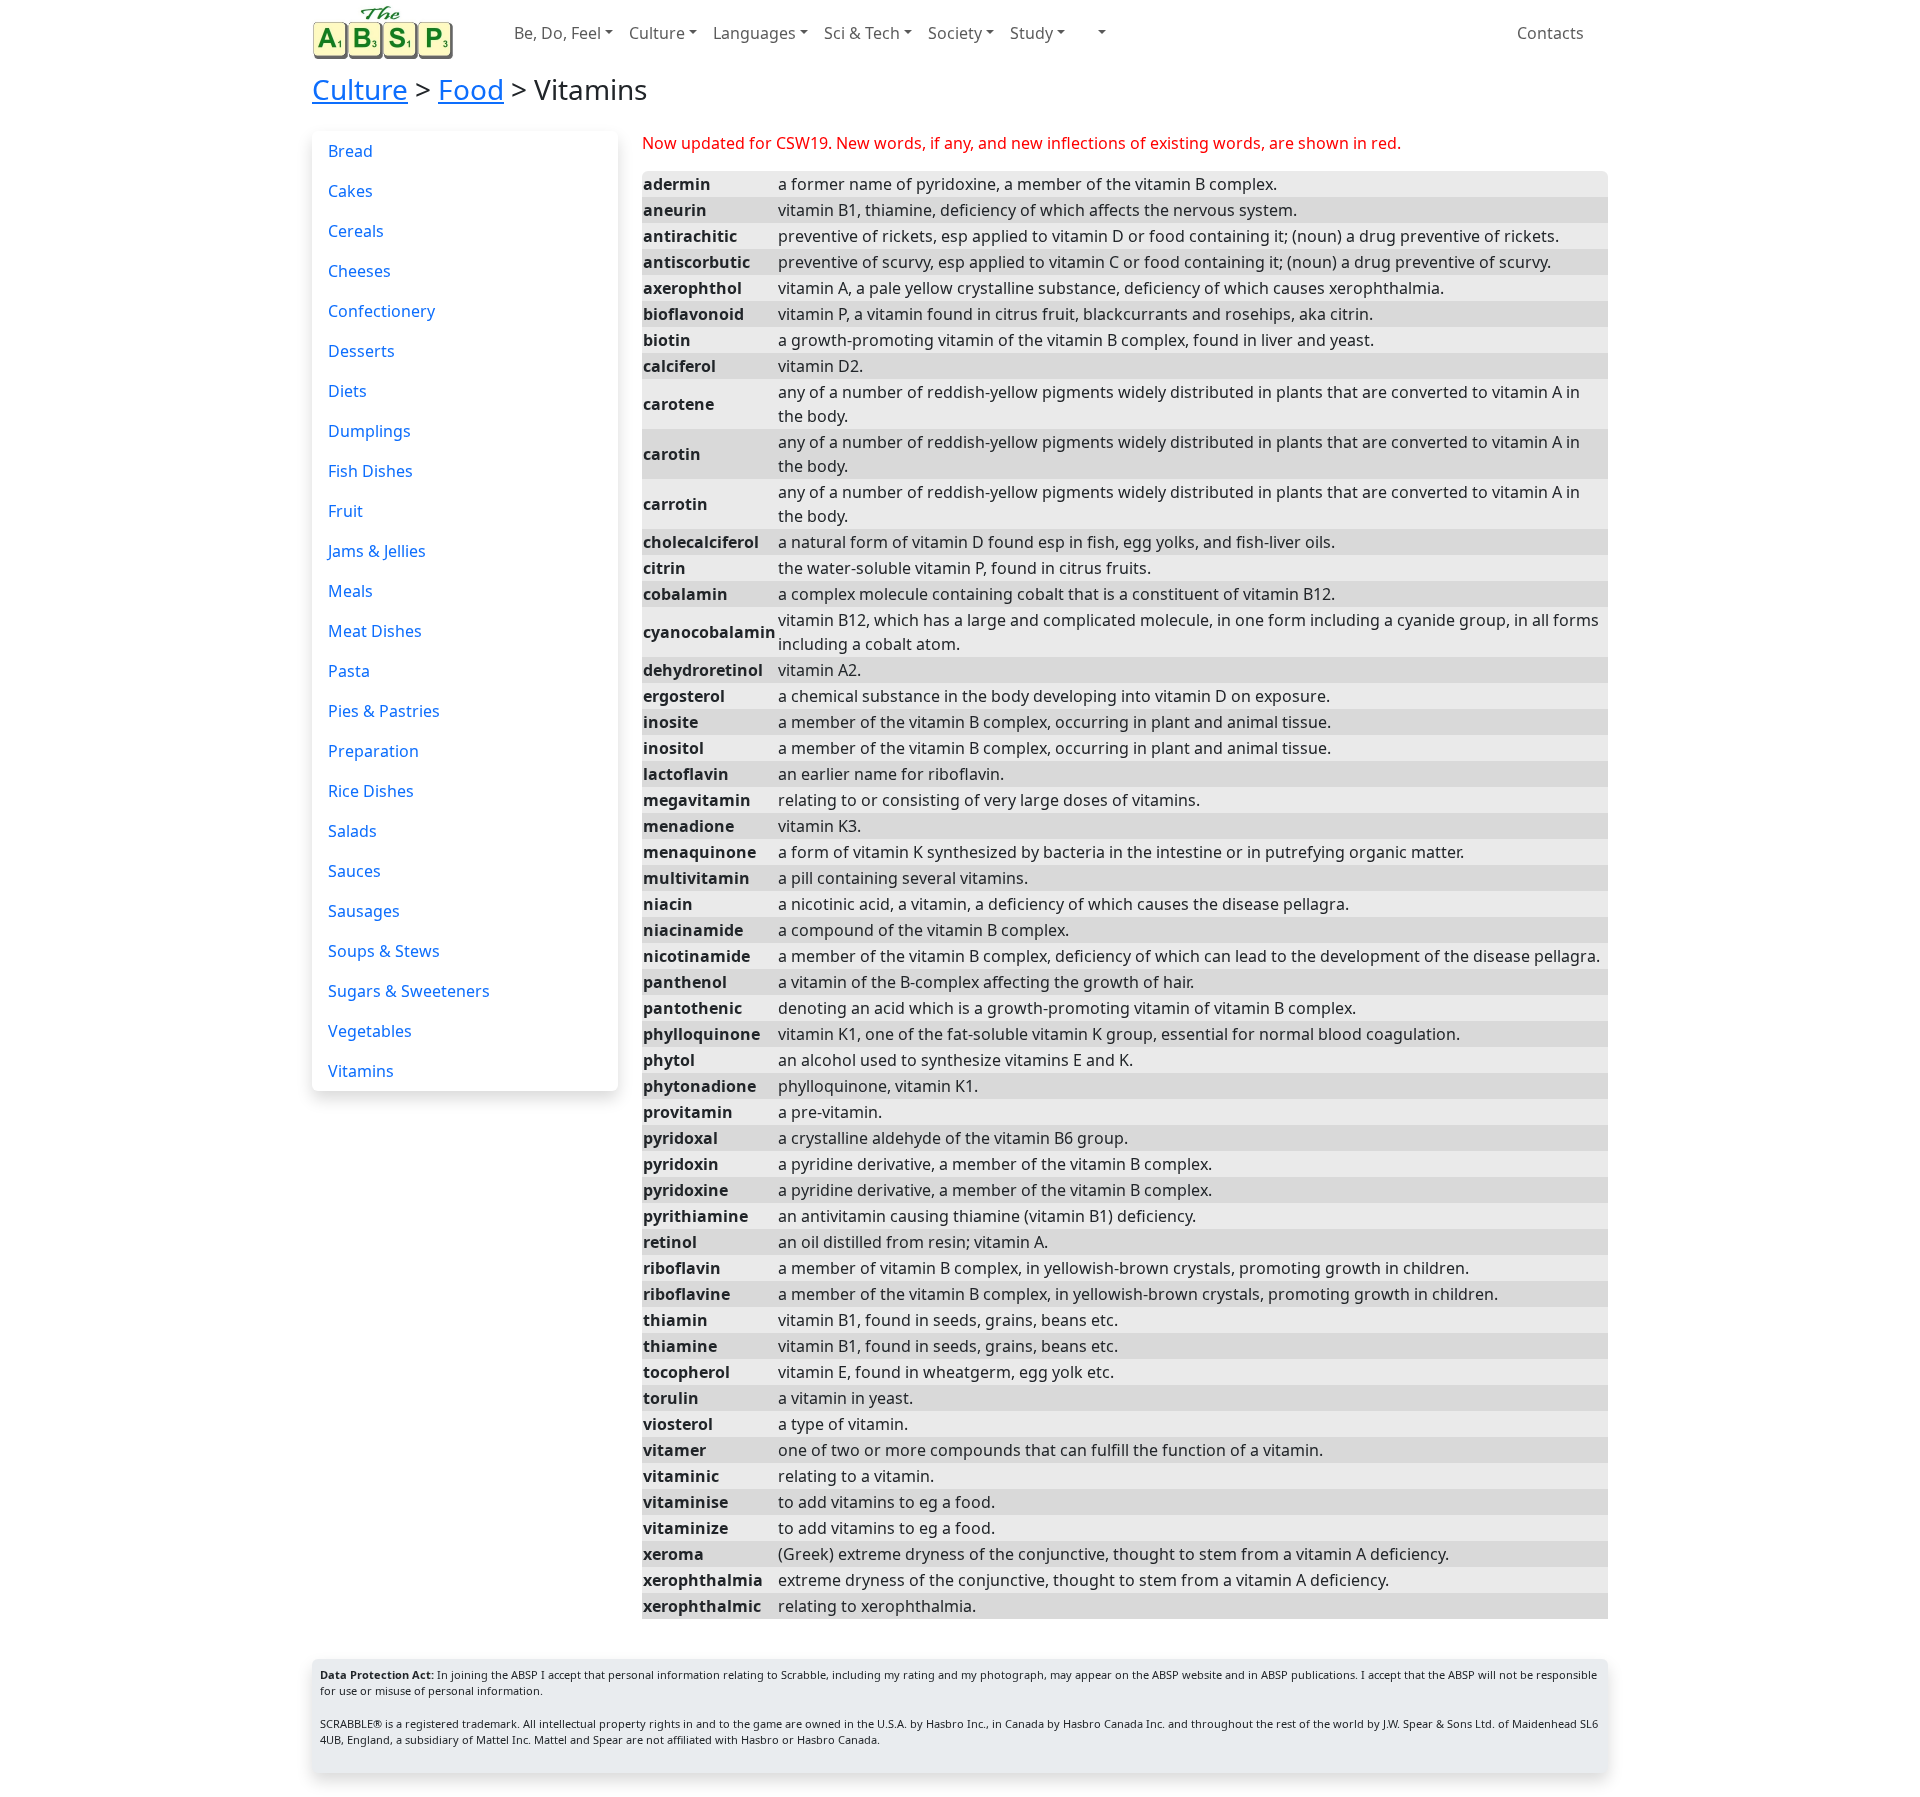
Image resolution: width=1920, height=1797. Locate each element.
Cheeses (359, 271)
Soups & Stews (384, 951)
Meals (350, 591)
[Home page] (387, 32)
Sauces (354, 871)
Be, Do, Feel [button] (557, 33)
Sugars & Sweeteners (409, 991)
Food (471, 89)
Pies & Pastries (384, 711)
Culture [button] (657, 33)
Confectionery (381, 311)
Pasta (349, 671)
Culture (360, 89)
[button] (1093, 33)
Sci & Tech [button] (862, 33)
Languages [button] (754, 33)
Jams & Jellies (377, 551)
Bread (350, 151)
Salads (352, 831)
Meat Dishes (375, 631)
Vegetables (370, 1031)
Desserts (361, 351)
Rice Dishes (371, 791)
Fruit (345, 511)
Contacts (1552, 33)
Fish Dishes (370, 471)
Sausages (364, 911)
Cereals (356, 231)
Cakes (350, 191)
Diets (347, 391)
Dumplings (369, 431)
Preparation (373, 751)
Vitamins (361, 1071)
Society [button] (955, 33)
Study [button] (1031, 33)
